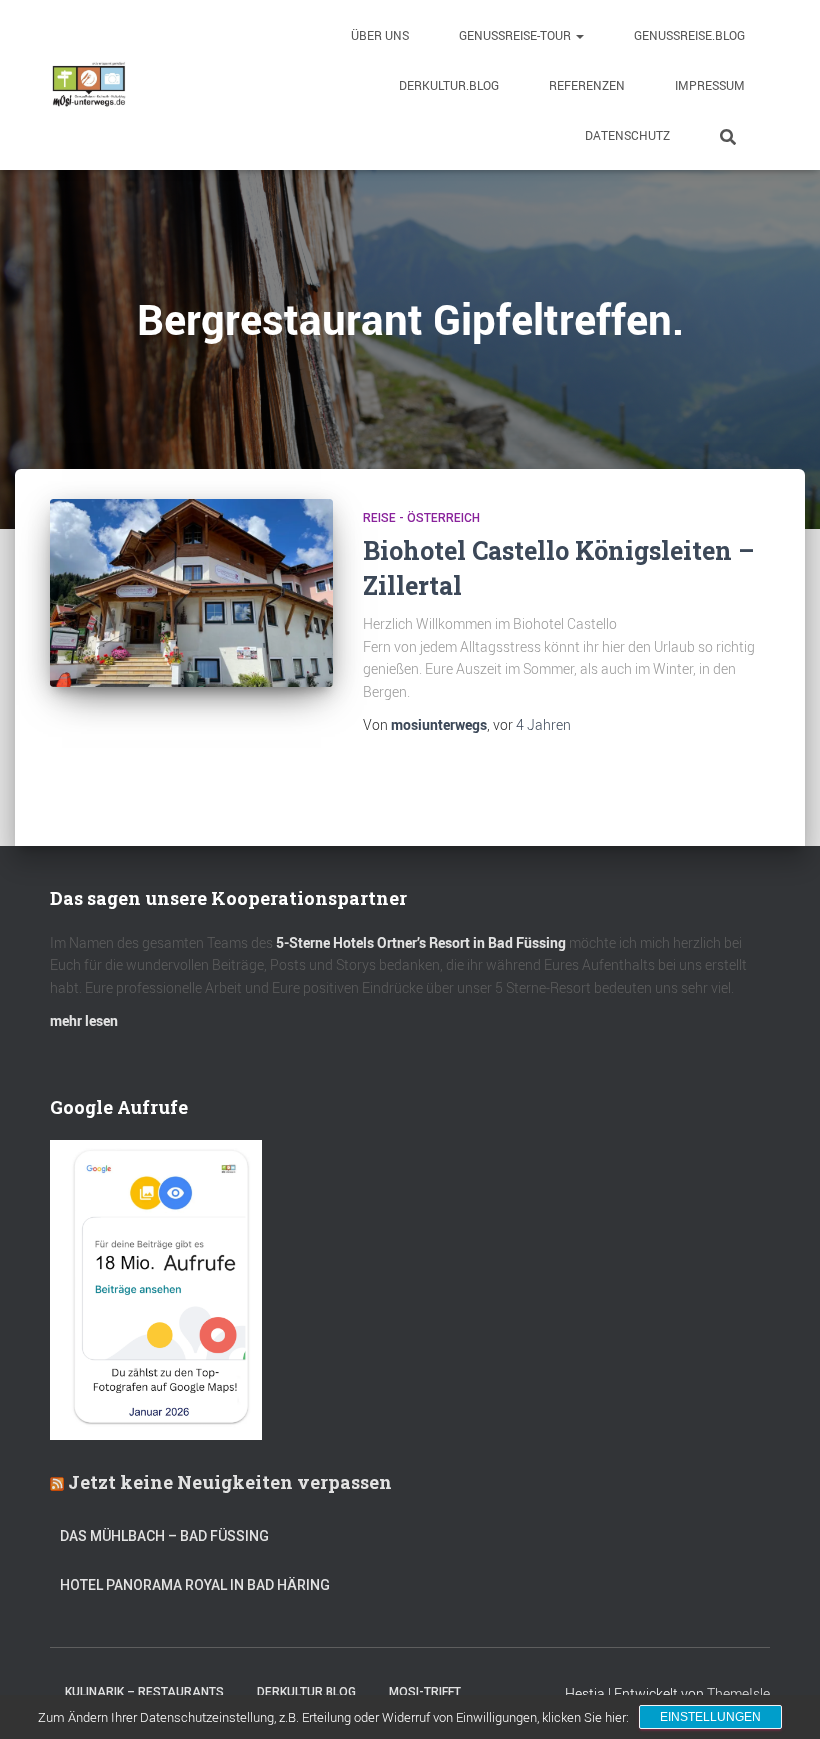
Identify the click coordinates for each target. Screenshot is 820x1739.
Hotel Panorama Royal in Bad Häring (195, 1585)
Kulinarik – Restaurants (144, 1692)
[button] (579, 35)
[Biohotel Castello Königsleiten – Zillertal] (191, 593)
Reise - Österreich (421, 518)
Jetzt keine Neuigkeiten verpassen (230, 1482)
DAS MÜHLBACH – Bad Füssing (164, 1536)
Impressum (710, 85)
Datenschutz (627, 135)
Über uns (380, 35)
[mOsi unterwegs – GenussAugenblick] (89, 85)
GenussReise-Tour (516, 35)
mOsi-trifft (425, 1692)
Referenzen (587, 85)
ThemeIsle (738, 1693)
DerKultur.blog (449, 85)
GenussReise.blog (689, 35)
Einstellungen (710, 1717)
